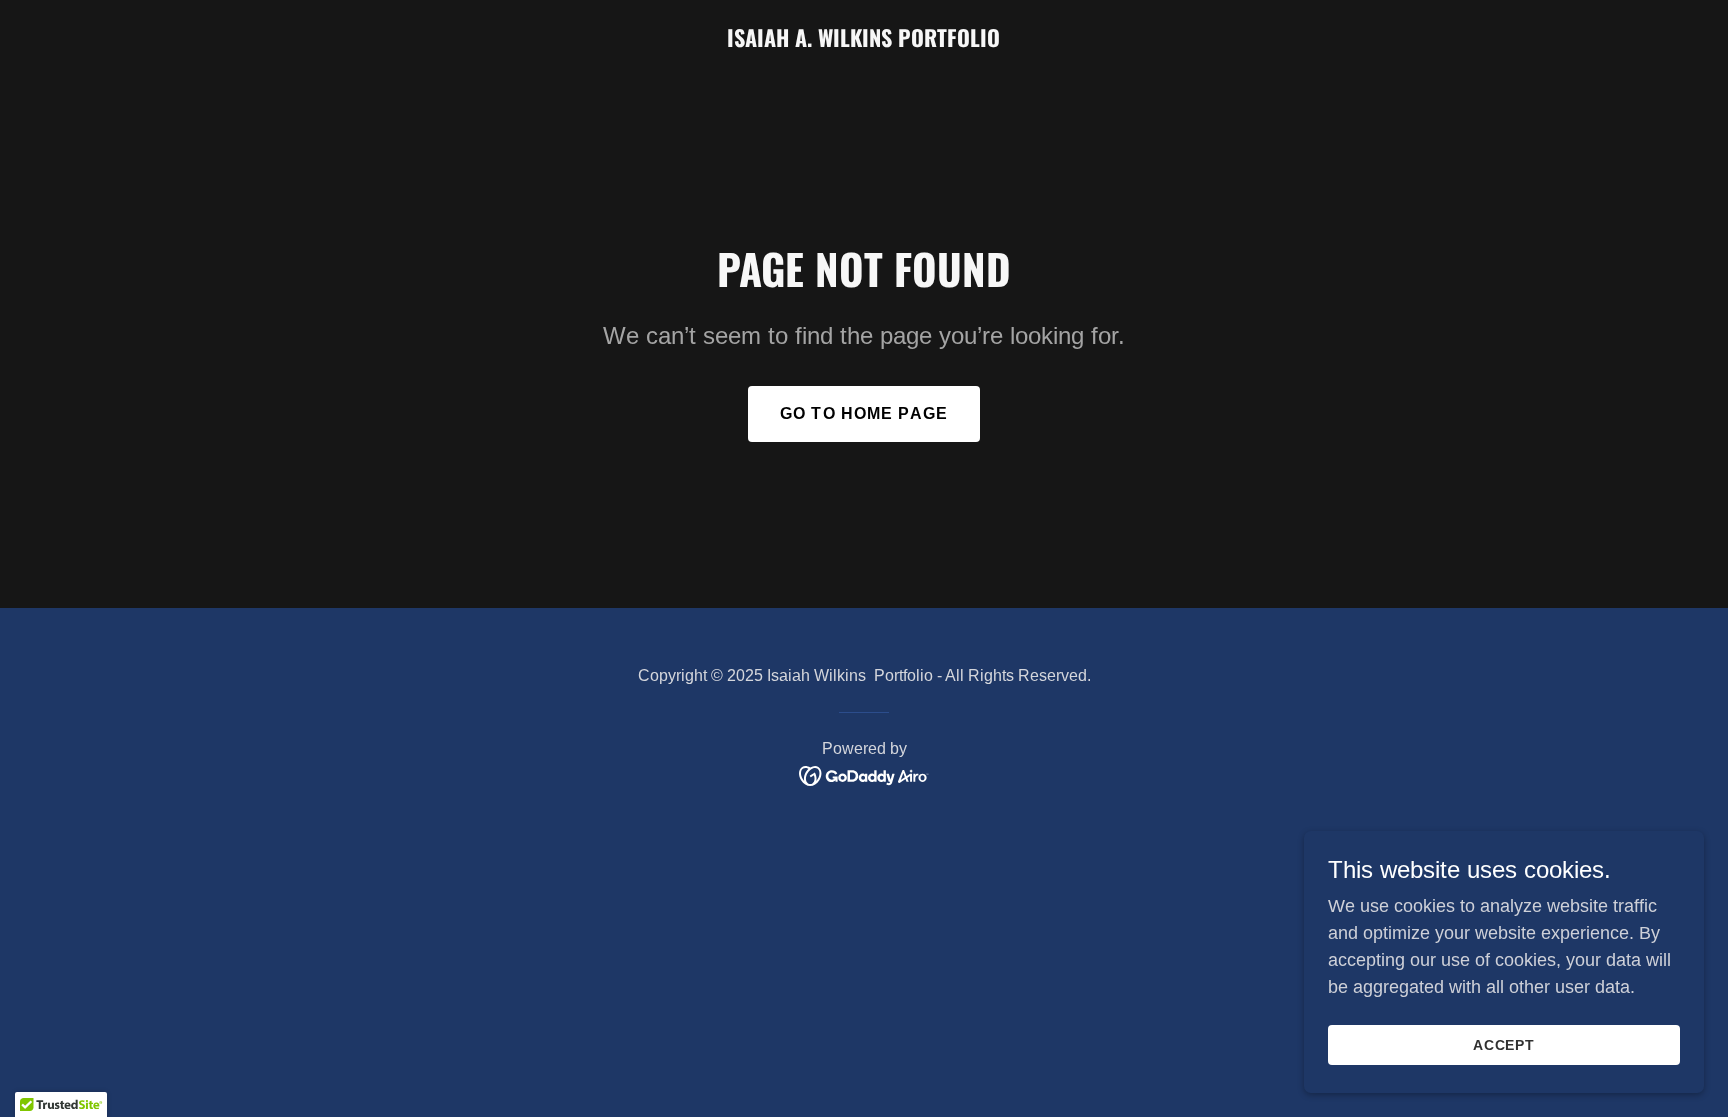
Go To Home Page (864, 413)
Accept (1504, 1045)
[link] (863, 41)
